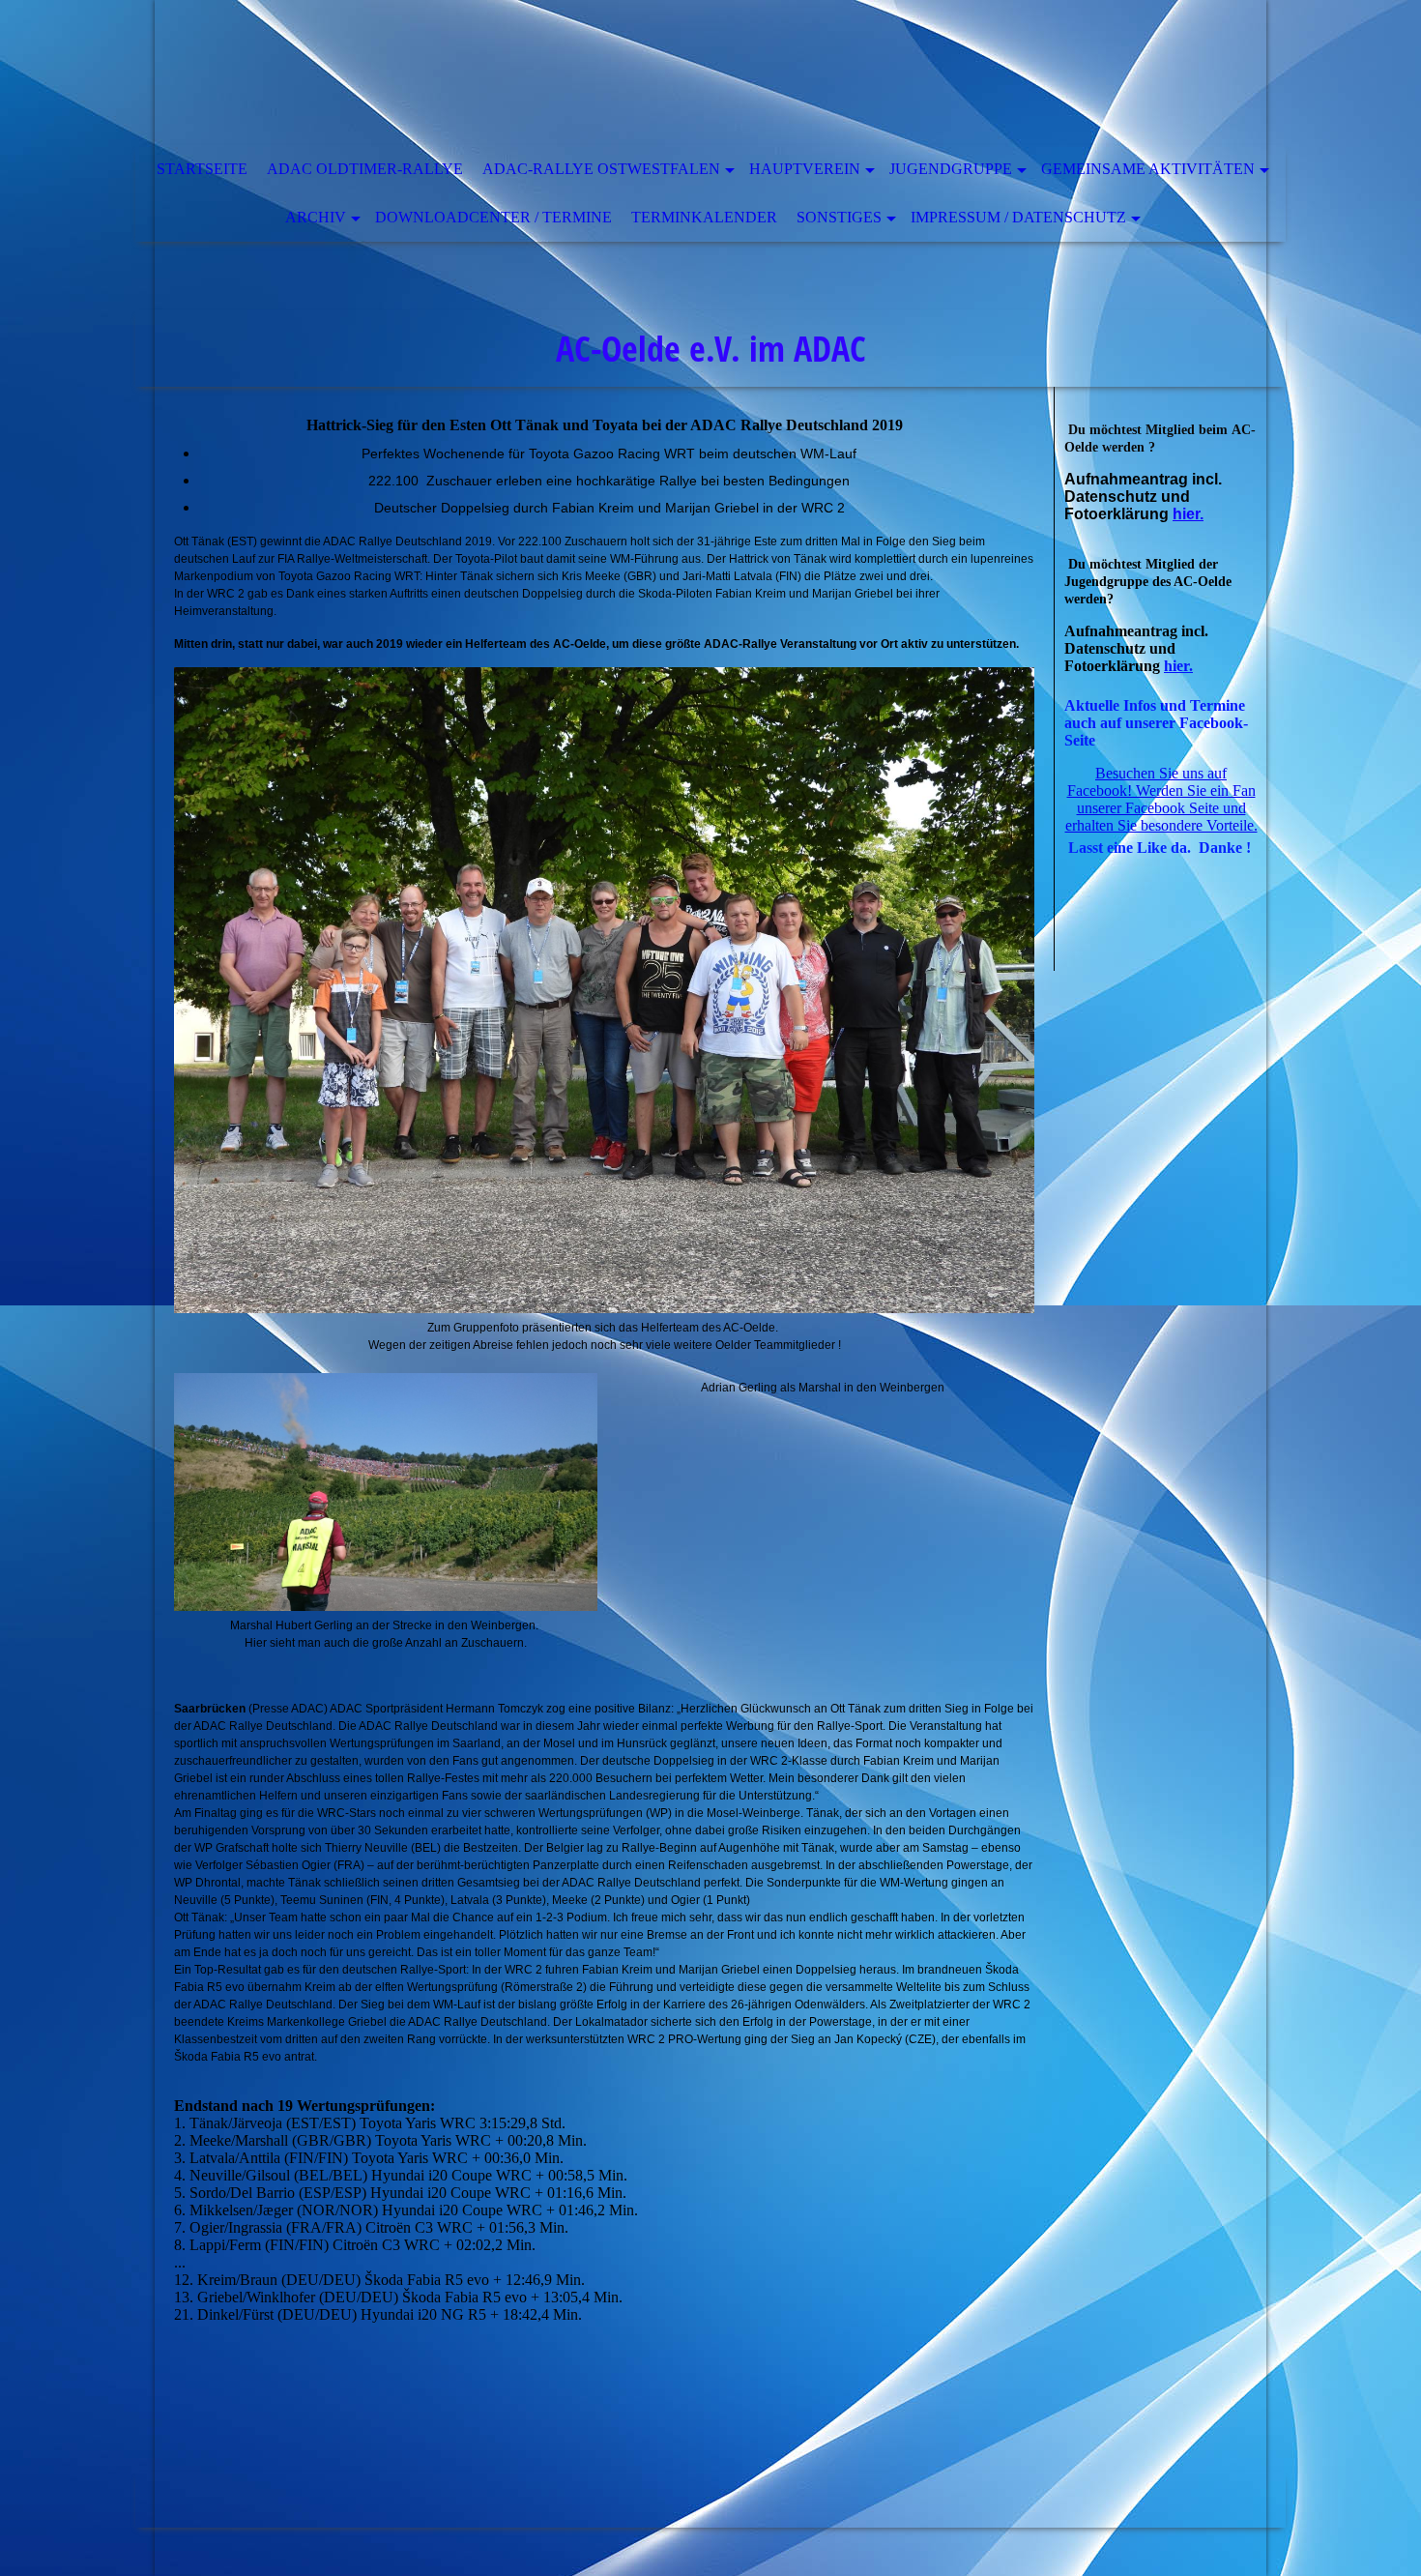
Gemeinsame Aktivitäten (1148, 169)
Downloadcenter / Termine (493, 217)
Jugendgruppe (951, 169)
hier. (1188, 514)
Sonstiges (839, 217)
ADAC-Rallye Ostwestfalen (601, 169)
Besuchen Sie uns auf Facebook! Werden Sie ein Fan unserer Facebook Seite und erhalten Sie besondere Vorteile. (1161, 799)
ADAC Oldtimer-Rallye (365, 169)
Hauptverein (805, 169)
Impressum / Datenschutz (1018, 217)
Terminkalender (704, 217)
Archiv (316, 217)
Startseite (202, 169)
